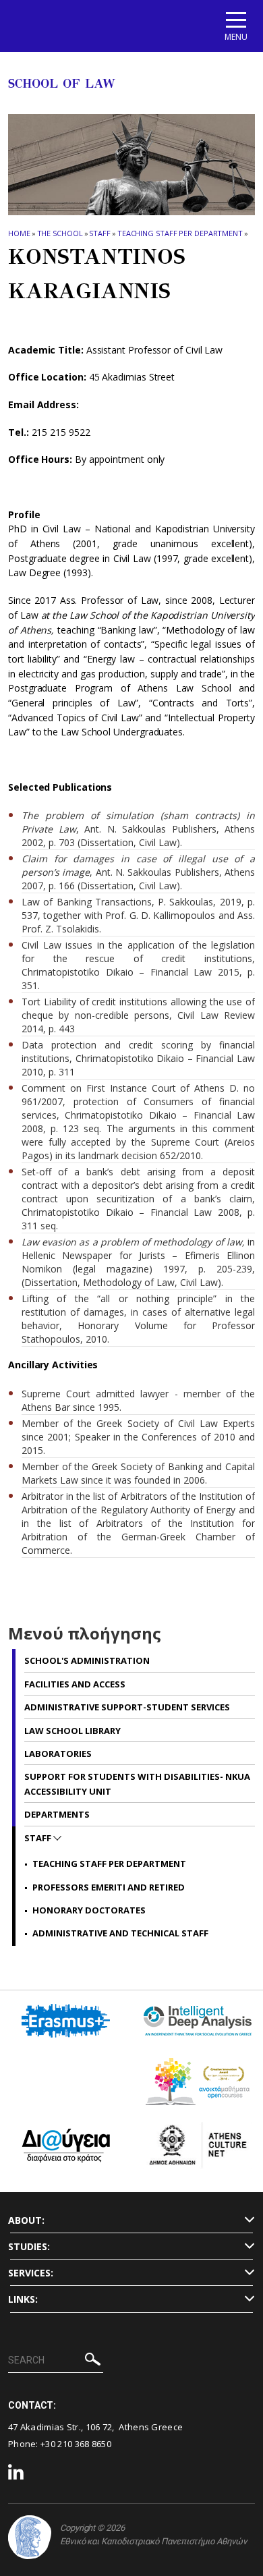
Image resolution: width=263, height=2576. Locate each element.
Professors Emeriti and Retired (109, 1887)
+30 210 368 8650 (76, 2444)
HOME (19, 233)
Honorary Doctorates (89, 1910)
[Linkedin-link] (16, 2474)
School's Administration (87, 1660)
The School (60, 233)
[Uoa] (30, 2537)
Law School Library (72, 1731)
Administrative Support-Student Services (127, 1707)
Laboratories (58, 1754)
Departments (57, 1814)
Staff (100, 233)
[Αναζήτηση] (93, 2361)
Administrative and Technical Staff (120, 1933)
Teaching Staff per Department (180, 233)
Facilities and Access (75, 1684)
